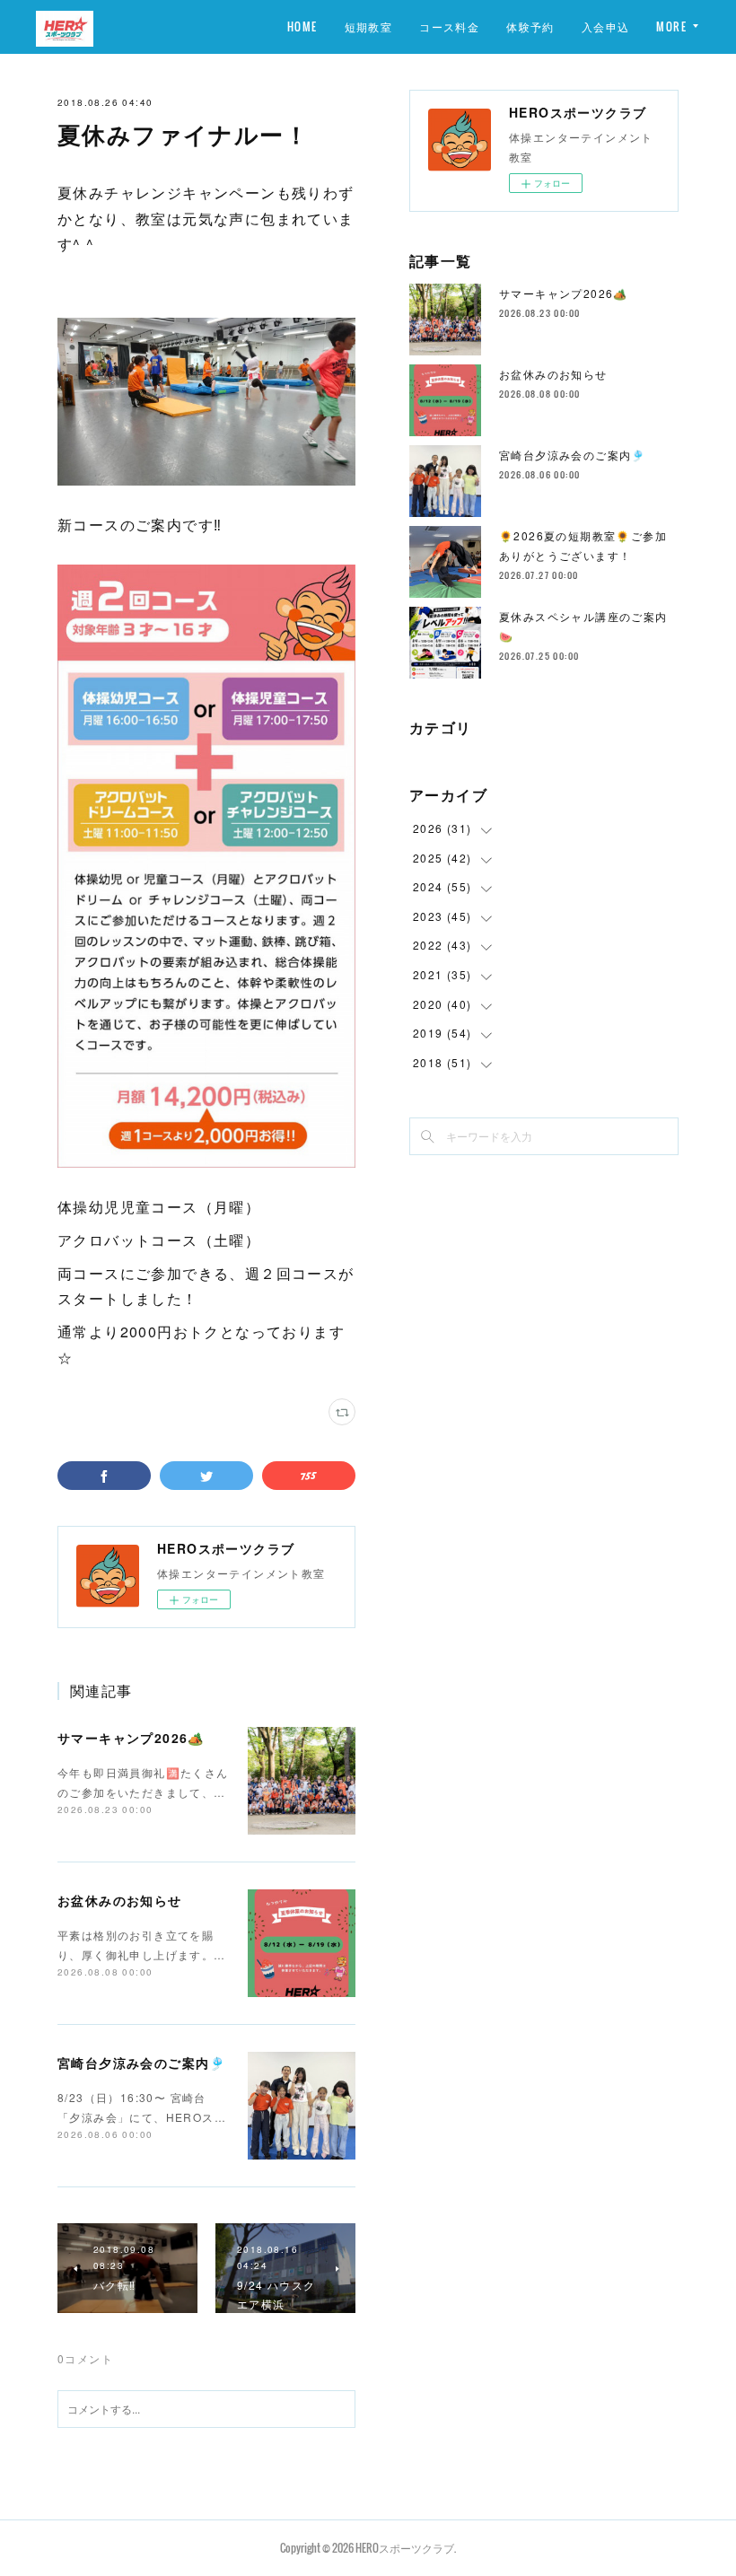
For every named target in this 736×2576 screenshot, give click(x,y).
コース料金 (449, 26)
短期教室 (369, 26)
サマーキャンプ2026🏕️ (131, 1738)
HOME (302, 26)
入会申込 (606, 26)
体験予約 (530, 26)
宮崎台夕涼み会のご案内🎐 (142, 2063)
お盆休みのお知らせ (120, 1900)
